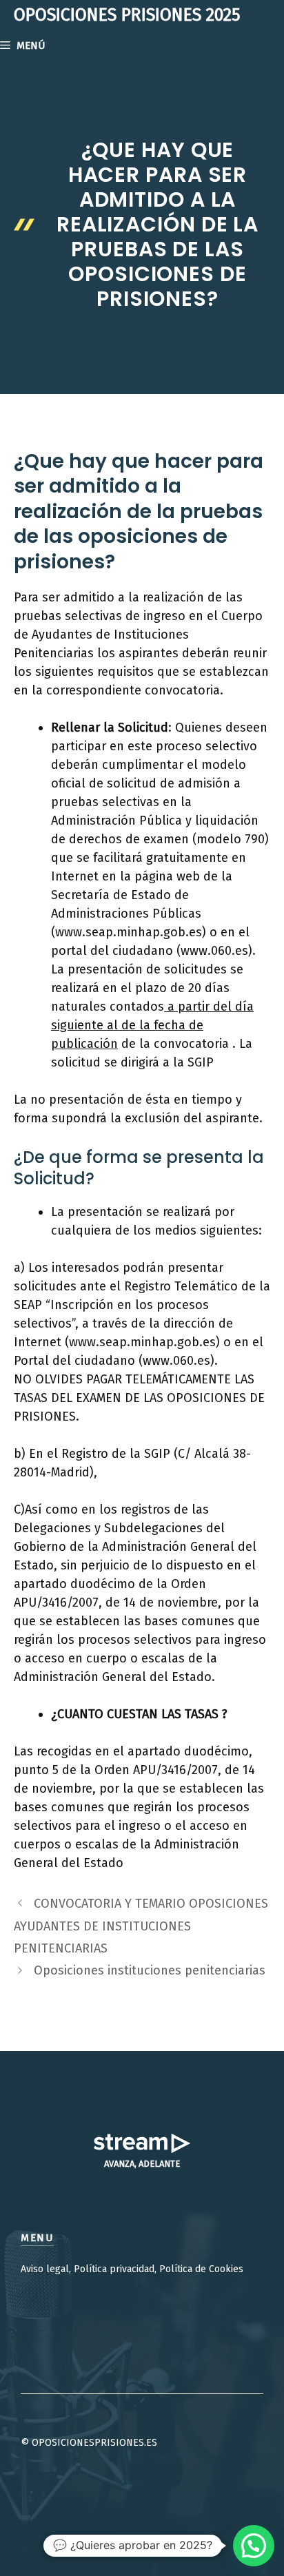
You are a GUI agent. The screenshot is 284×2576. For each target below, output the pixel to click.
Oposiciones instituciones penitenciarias (150, 1970)
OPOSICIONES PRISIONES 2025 (127, 15)
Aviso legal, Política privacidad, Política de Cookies (132, 2269)
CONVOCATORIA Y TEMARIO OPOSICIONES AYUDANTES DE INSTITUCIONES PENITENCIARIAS (141, 1926)
